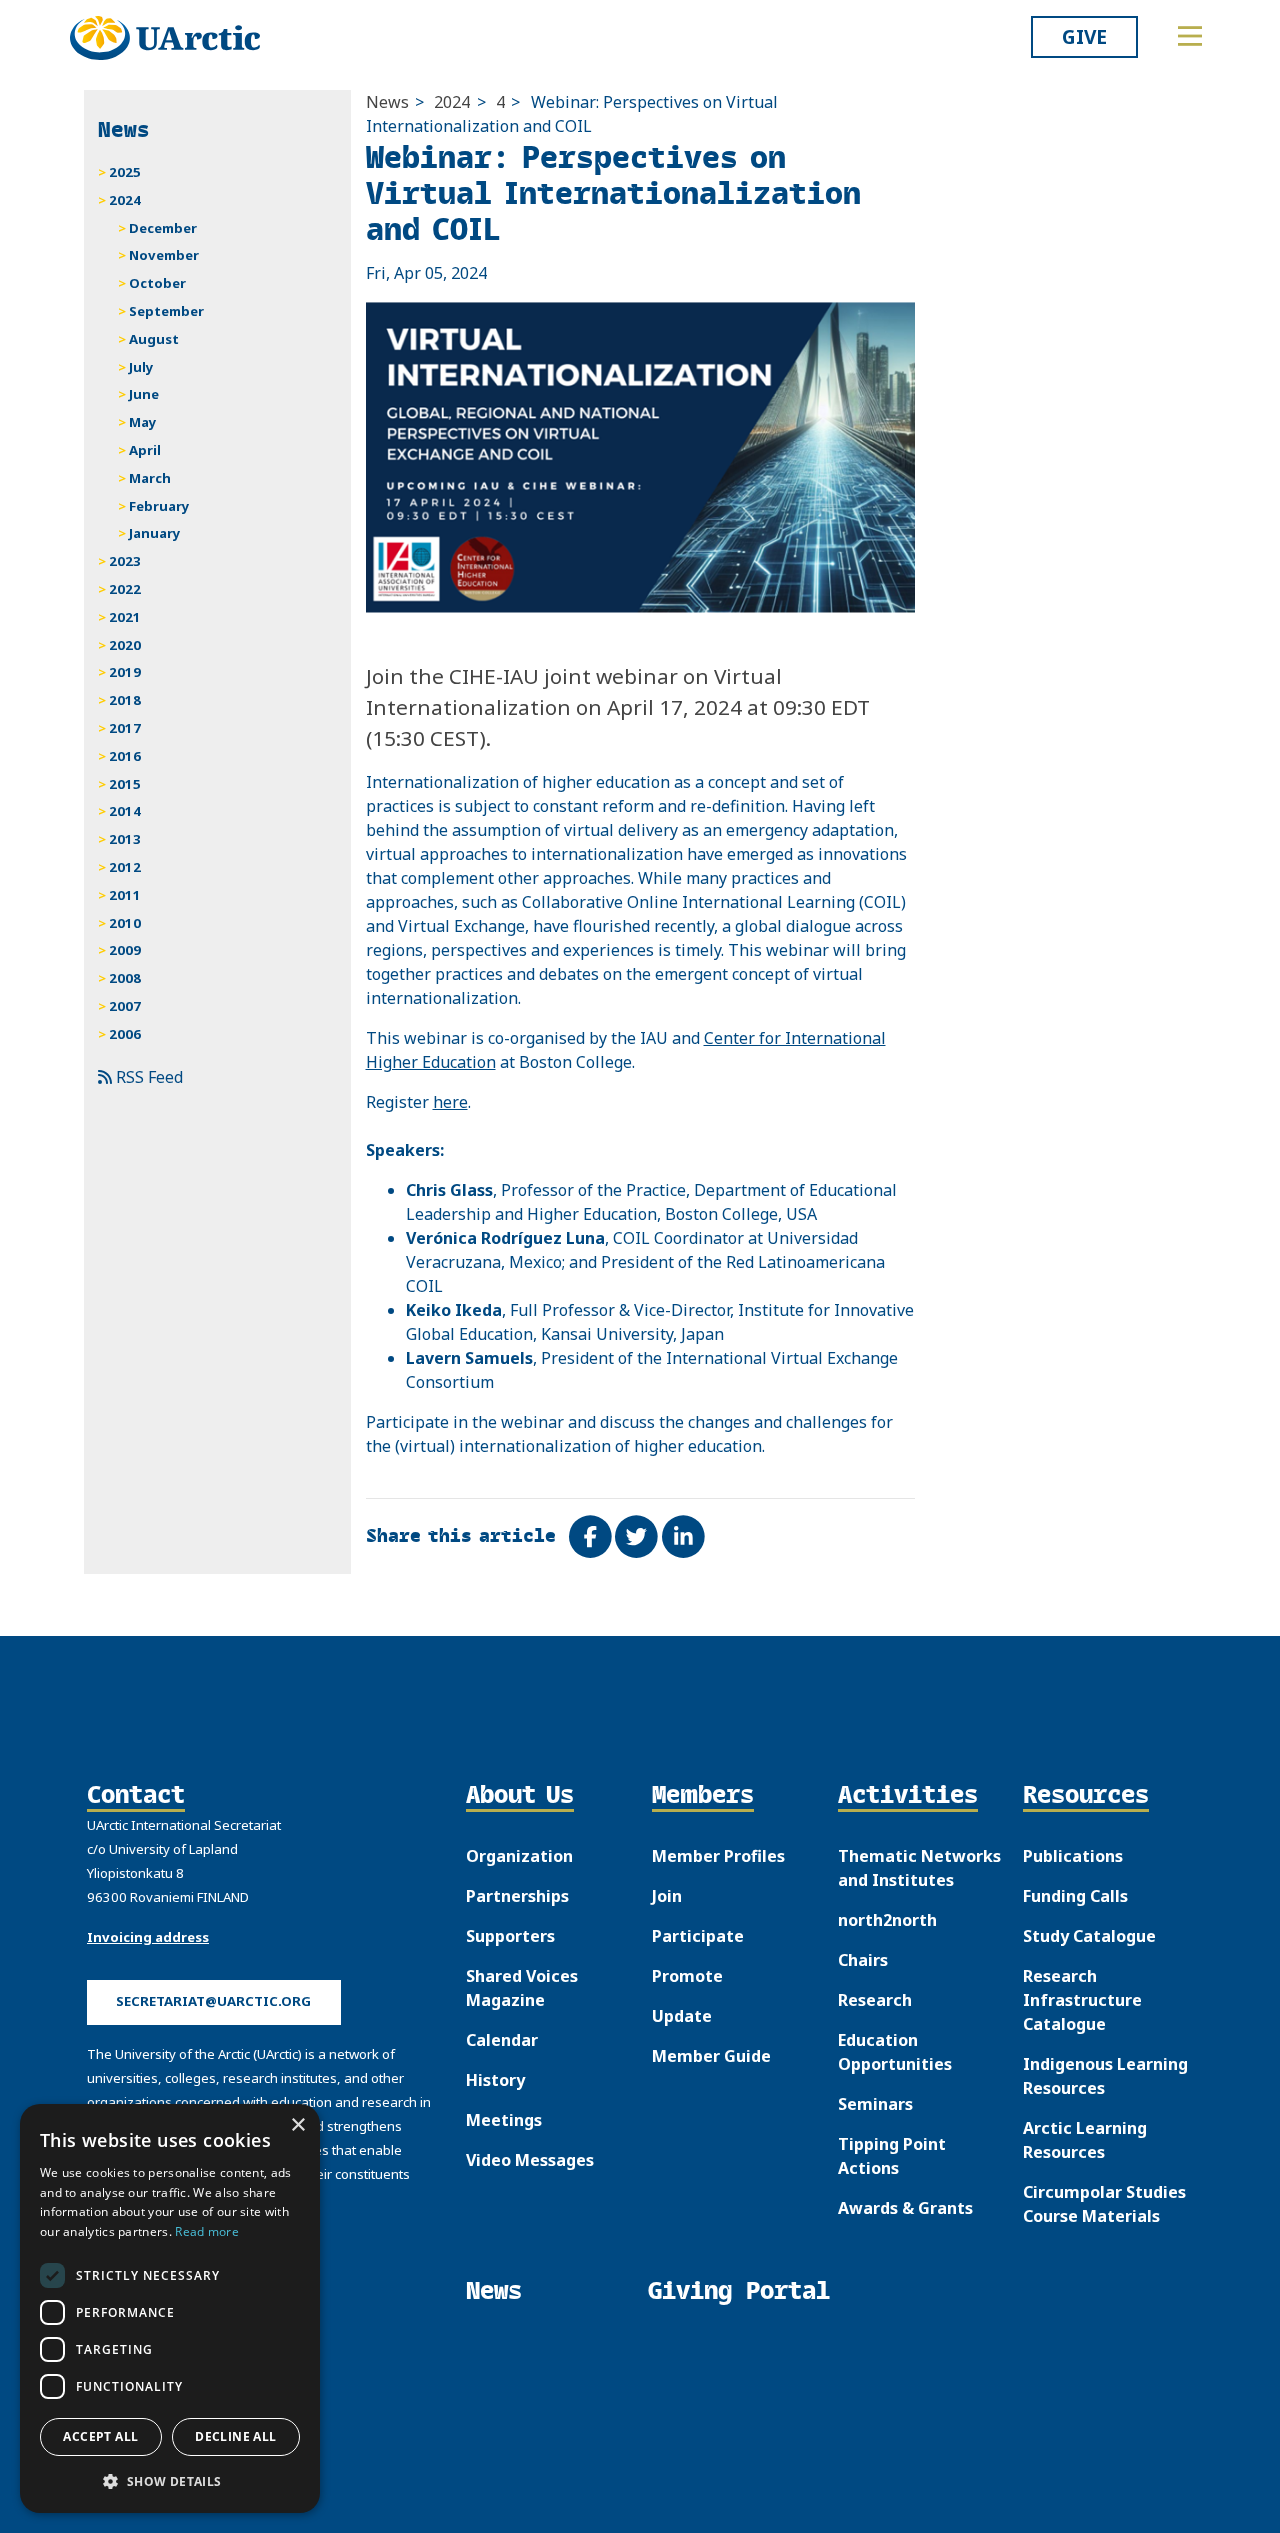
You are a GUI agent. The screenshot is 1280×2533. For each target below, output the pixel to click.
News (387, 102)
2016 (125, 756)
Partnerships (517, 1896)
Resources (1086, 1796)
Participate (698, 1936)
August (154, 339)
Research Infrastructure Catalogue (1082, 2000)
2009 (125, 950)
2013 (125, 839)
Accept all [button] (100, 2436)
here (450, 1102)
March (150, 478)
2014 (125, 811)
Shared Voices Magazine (522, 1988)
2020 (125, 645)
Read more (207, 2231)
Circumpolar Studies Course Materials (1104, 2204)
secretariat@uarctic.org (213, 2001)
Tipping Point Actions (892, 2156)
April (145, 450)
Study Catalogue (1089, 1936)
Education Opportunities (895, 2052)
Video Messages (530, 2160)
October (157, 283)
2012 (125, 867)
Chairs (863, 1960)
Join (667, 1896)
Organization (519, 1856)
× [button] (297, 2125)
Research (875, 2000)
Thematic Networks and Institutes (919, 1868)
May (143, 422)
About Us (520, 1796)
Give (1084, 36)
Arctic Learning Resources (1085, 2140)
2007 (125, 1006)
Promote (687, 1976)
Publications (1073, 1856)
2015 (125, 784)
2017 (125, 728)
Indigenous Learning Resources (1105, 2076)
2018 (125, 700)
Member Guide (711, 2056)
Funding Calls (1075, 1896)
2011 (125, 895)
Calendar (502, 2040)
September (166, 311)
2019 (125, 672)
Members (703, 1796)
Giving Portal (739, 2290)
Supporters (510, 1936)
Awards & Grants (905, 2208)
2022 (125, 589)
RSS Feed (147, 1077)
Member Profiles (718, 1856)
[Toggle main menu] (1190, 36)
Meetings (504, 2120)
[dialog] (170, 2308)
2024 (452, 102)
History (495, 2080)
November (164, 255)
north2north (887, 1920)
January (155, 533)
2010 (125, 923)
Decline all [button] (235, 2436)
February (159, 506)
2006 (125, 1034)
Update (682, 2016)
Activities (908, 1796)
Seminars (875, 2104)
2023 (125, 561)
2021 (125, 617)
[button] (170, 2481)
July (141, 367)
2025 (125, 172)
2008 (125, 978)
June (144, 394)
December (163, 228)
